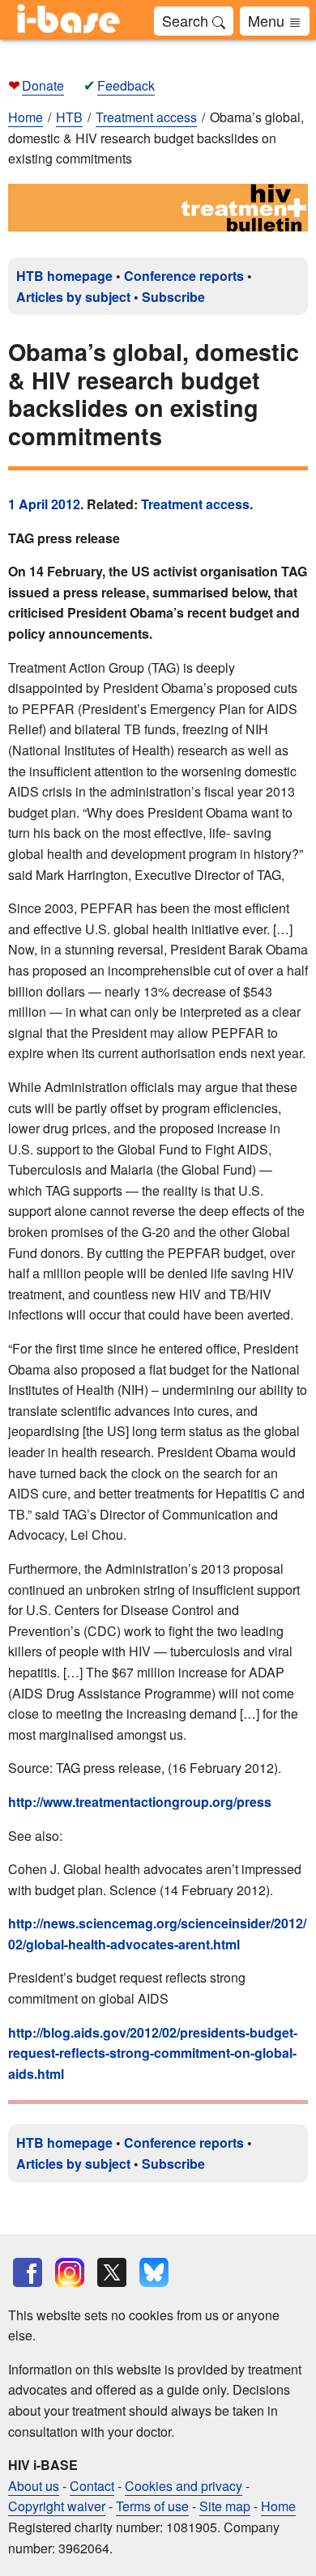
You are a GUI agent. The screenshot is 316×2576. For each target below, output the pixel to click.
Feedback (126, 85)
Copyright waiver (57, 2506)
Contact (92, 2486)
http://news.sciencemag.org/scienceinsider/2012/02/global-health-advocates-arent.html (157, 1934)
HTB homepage (64, 276)
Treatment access (195, 504)
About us (34, 2486)
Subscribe (173, 297)
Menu (268, 20)
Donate (43, 85)
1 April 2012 (44, 504)
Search (187, 20)
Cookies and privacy (184, 2486)
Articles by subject (73, 297)
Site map (225, 2506)
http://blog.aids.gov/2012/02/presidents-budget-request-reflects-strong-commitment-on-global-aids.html (153, 2053)
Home (26, 117)
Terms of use (152, 2506)
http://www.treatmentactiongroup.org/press (140, 1802)
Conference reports (184, 276)
